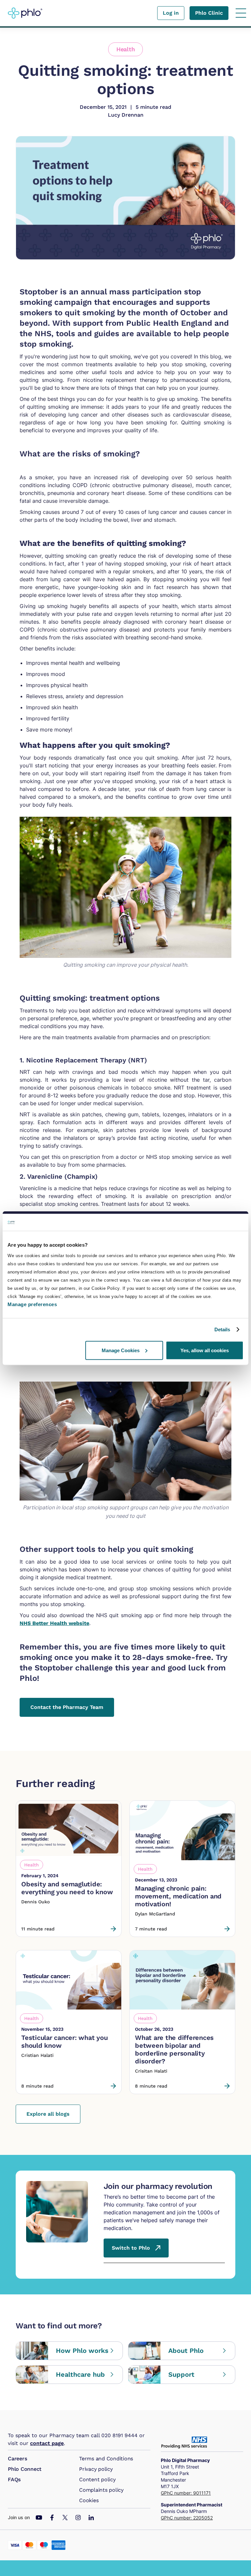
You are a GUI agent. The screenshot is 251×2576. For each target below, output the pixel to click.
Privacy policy (96, 2469)
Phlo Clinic (209, 13)
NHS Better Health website (54, 1623)
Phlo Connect (25, 2469)
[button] (241, 13)
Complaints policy (101, 2490)
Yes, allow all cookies (205, 1350)
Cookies (89, 2500)
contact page (47, 2443)
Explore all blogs (48, 2114)
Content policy (97, 2479)
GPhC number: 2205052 (187, 2518)
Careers (17, 2459)
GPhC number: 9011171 (186, 2493)
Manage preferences (32, 1304)
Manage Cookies (121, 1350)
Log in (171, 13)
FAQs (14, 2479)
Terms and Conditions (106, 2459)
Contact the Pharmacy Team (67, 1707)
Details (222, 1329)
